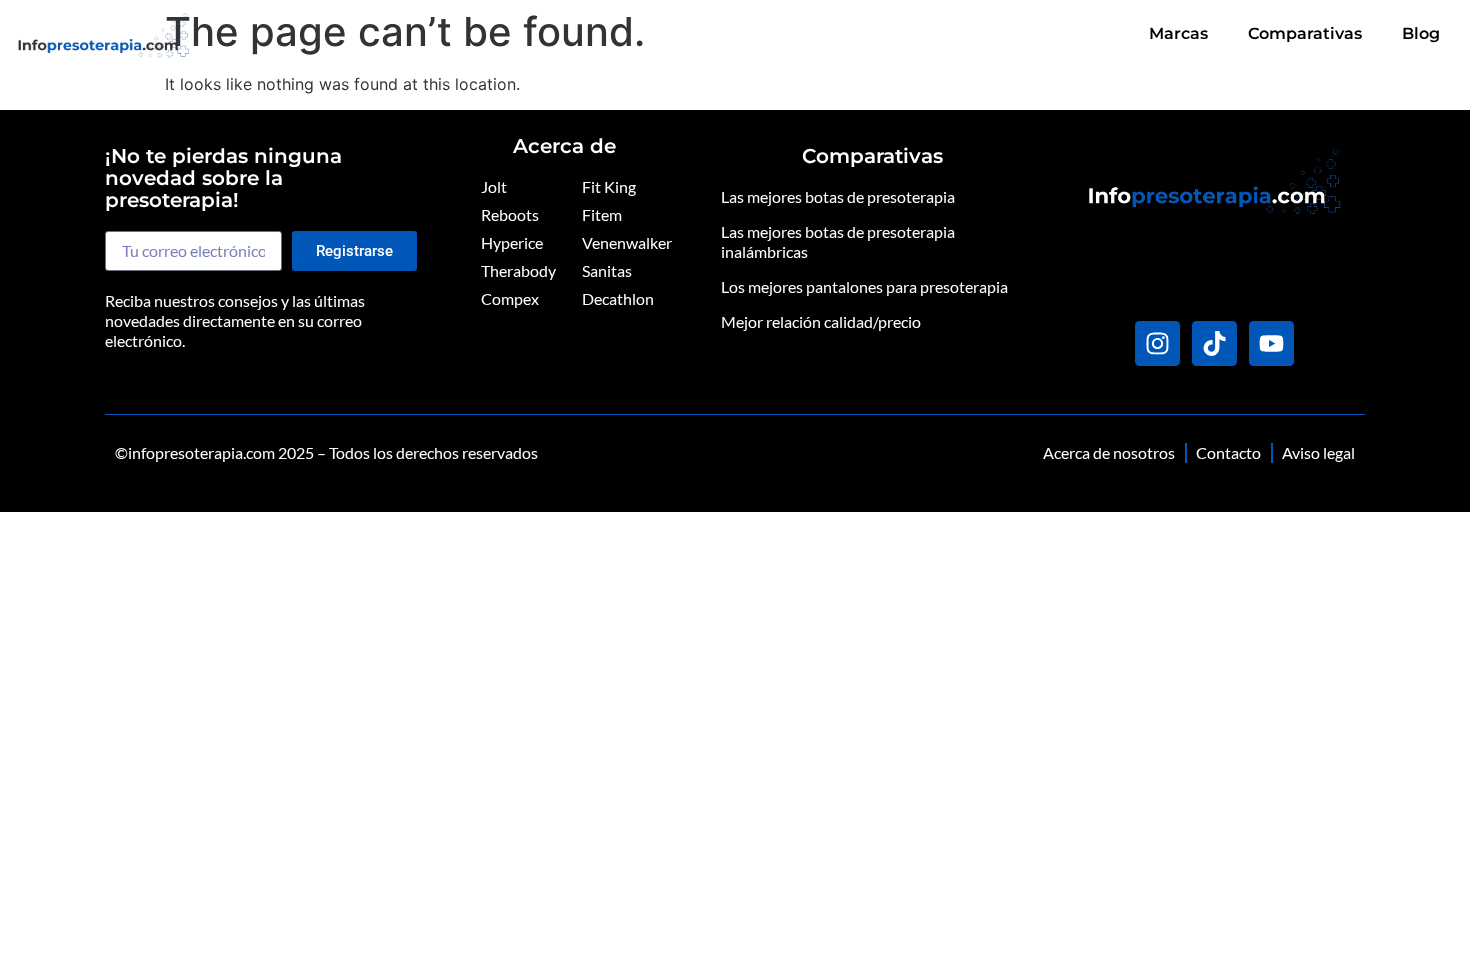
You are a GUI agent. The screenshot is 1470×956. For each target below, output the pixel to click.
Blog (1421, 33)
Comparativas (1305, 33)
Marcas (1178, 33)
